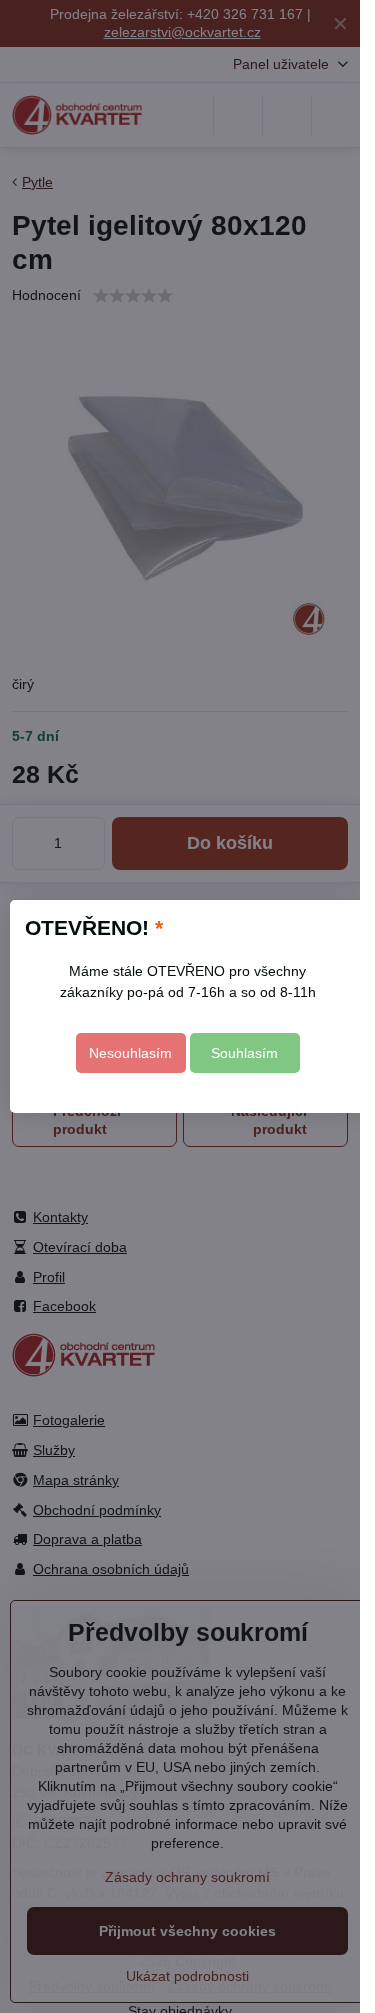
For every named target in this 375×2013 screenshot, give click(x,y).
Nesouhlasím (130, 1053)
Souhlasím (244, 1053)
